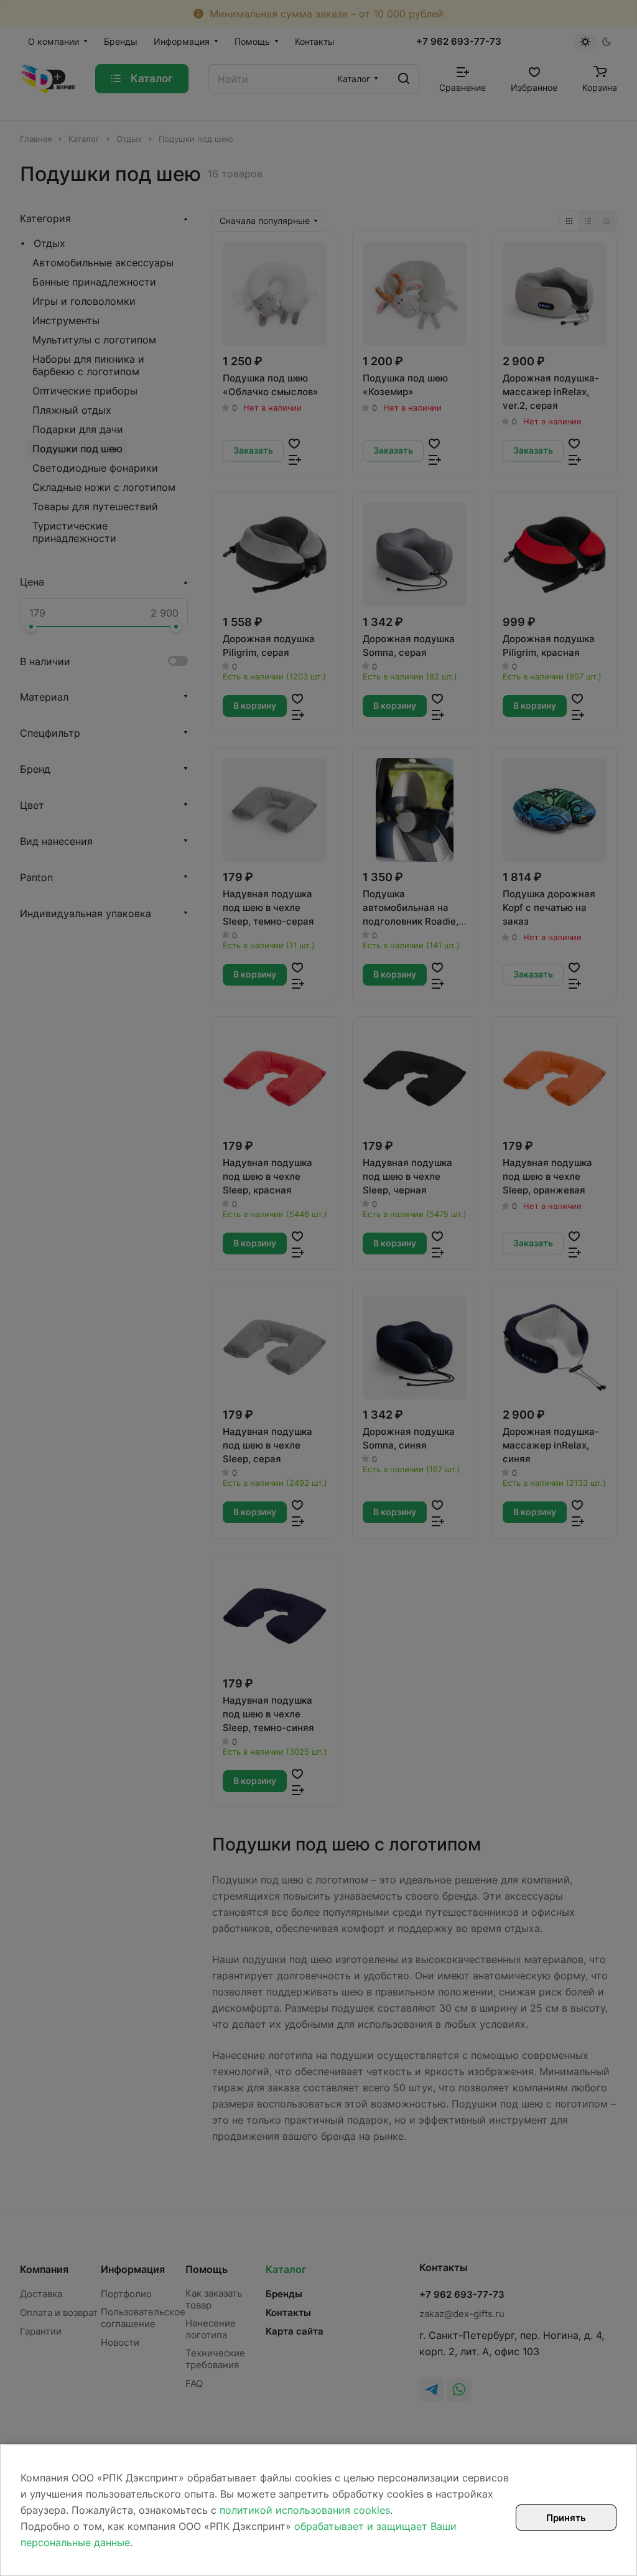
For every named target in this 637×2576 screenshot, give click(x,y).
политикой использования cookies (305, 2510)
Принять (566, 2518)
